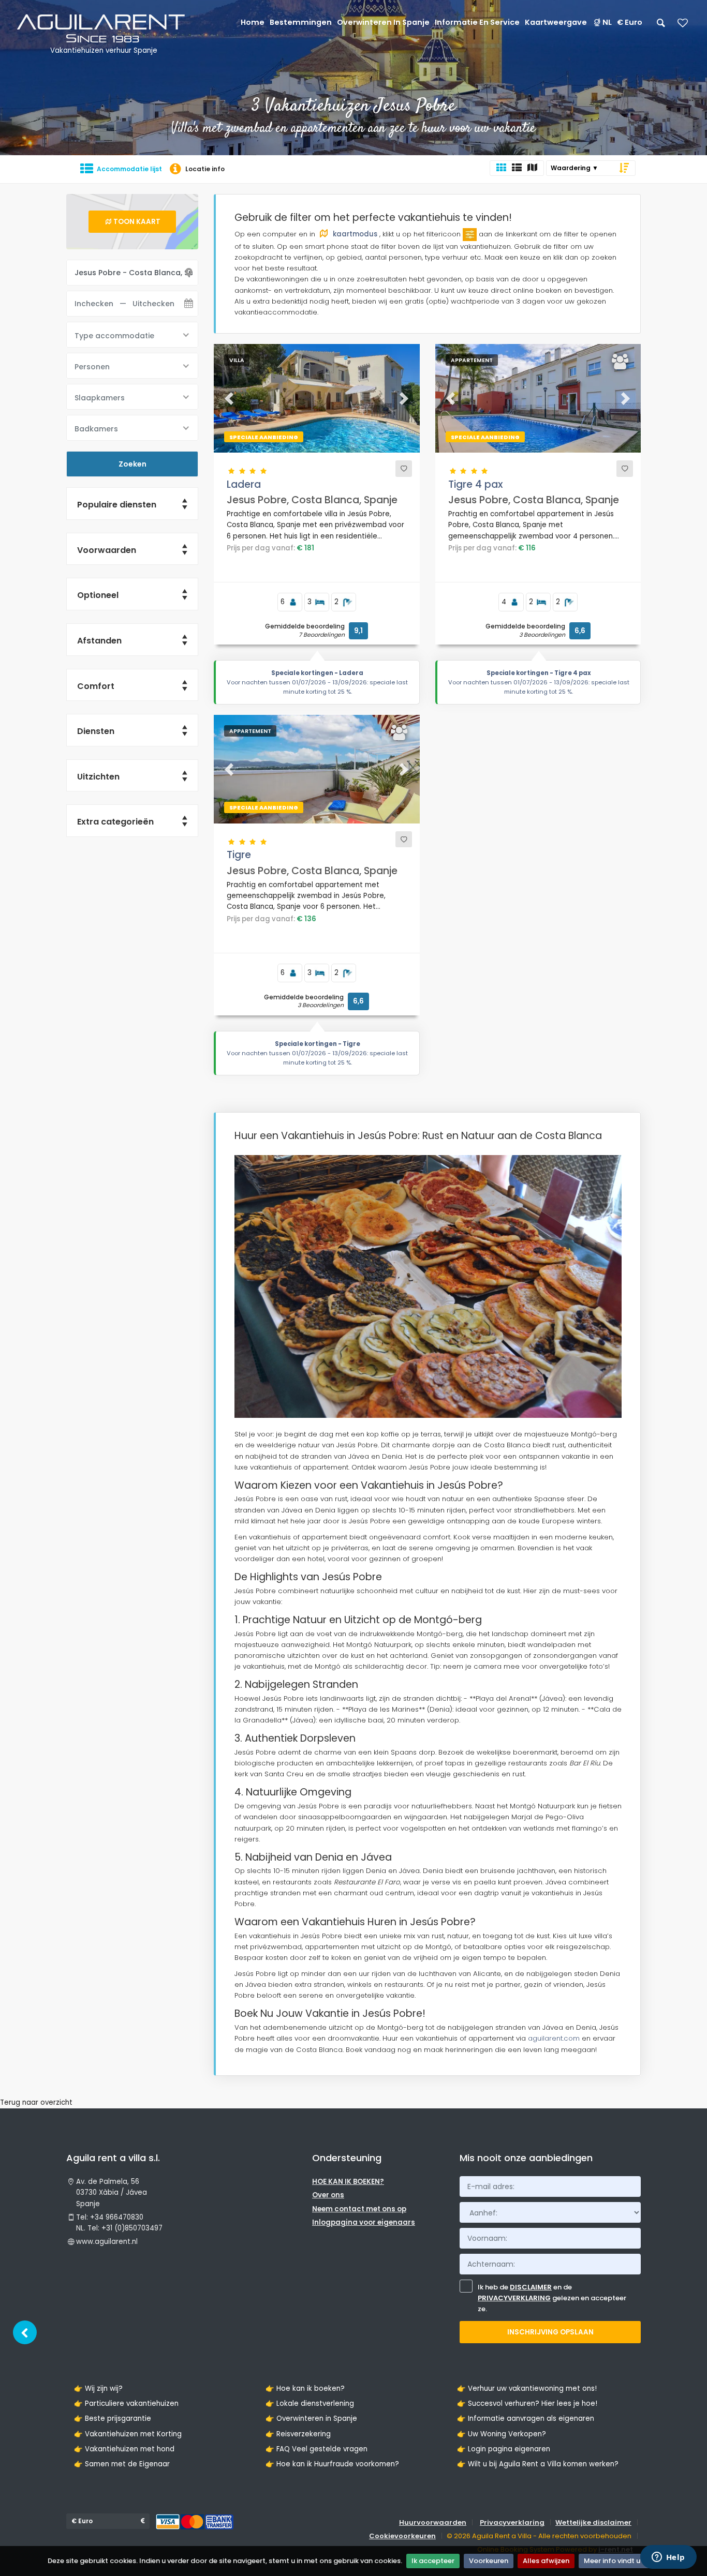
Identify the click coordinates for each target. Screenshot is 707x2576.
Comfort (96, 686)
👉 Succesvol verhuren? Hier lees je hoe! (527, 2403)
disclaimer (531, 2287)
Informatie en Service (477, 22)
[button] (229, 398)
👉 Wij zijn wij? (98, 2388)
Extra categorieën (115, 822)
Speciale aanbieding (264, 437)
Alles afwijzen (546, 2561)
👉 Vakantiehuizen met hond (124, 2449)
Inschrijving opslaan (550, 2332)
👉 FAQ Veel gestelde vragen (316, 2449)
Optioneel (98, 595)
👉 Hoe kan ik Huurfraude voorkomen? (332, 2464)
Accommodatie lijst (129, 169)
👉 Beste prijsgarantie (113, 2418)
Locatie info (205, 169)
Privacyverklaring (512, 2522)
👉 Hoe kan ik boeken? (305, 2388)
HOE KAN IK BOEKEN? (348, 2182)
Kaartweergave (556, 22)
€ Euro (630, 22)
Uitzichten (98, 777)
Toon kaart (137, 222)
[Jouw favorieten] (683, 26)
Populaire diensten (117, 505)
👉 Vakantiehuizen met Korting (128, 2434)
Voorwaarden (107, 550)
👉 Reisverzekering (298, 2434)
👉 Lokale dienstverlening (310, 2403)
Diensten (96, 731)
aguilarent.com (554, 2038)
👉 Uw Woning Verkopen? (502, 2434)
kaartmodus (355, 234)
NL (607, 22)
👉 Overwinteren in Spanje (311, 2418)
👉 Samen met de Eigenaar (122, 2464)
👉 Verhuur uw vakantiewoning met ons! (527, 2388)
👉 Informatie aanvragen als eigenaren (526, 2418)
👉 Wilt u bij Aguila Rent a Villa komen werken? (538, 2464)
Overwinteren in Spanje (383, 22)
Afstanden (99, 641)
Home (253, 22)
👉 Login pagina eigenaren (504, 2449)
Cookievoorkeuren (402, 2536)
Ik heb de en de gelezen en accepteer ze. (552, 2298)
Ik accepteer (433, 2561)
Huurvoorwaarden (433, 2522)
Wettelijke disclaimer (593, 2522)
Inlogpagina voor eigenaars (364, 2222)
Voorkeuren (489, 2561)
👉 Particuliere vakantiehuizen (126, 2403)
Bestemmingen (301, 22)
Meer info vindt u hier (619, 2561)
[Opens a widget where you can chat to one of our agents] (668, 2558)
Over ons (328, 2195)
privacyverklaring (514, 2298)
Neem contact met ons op (359, 2209)
